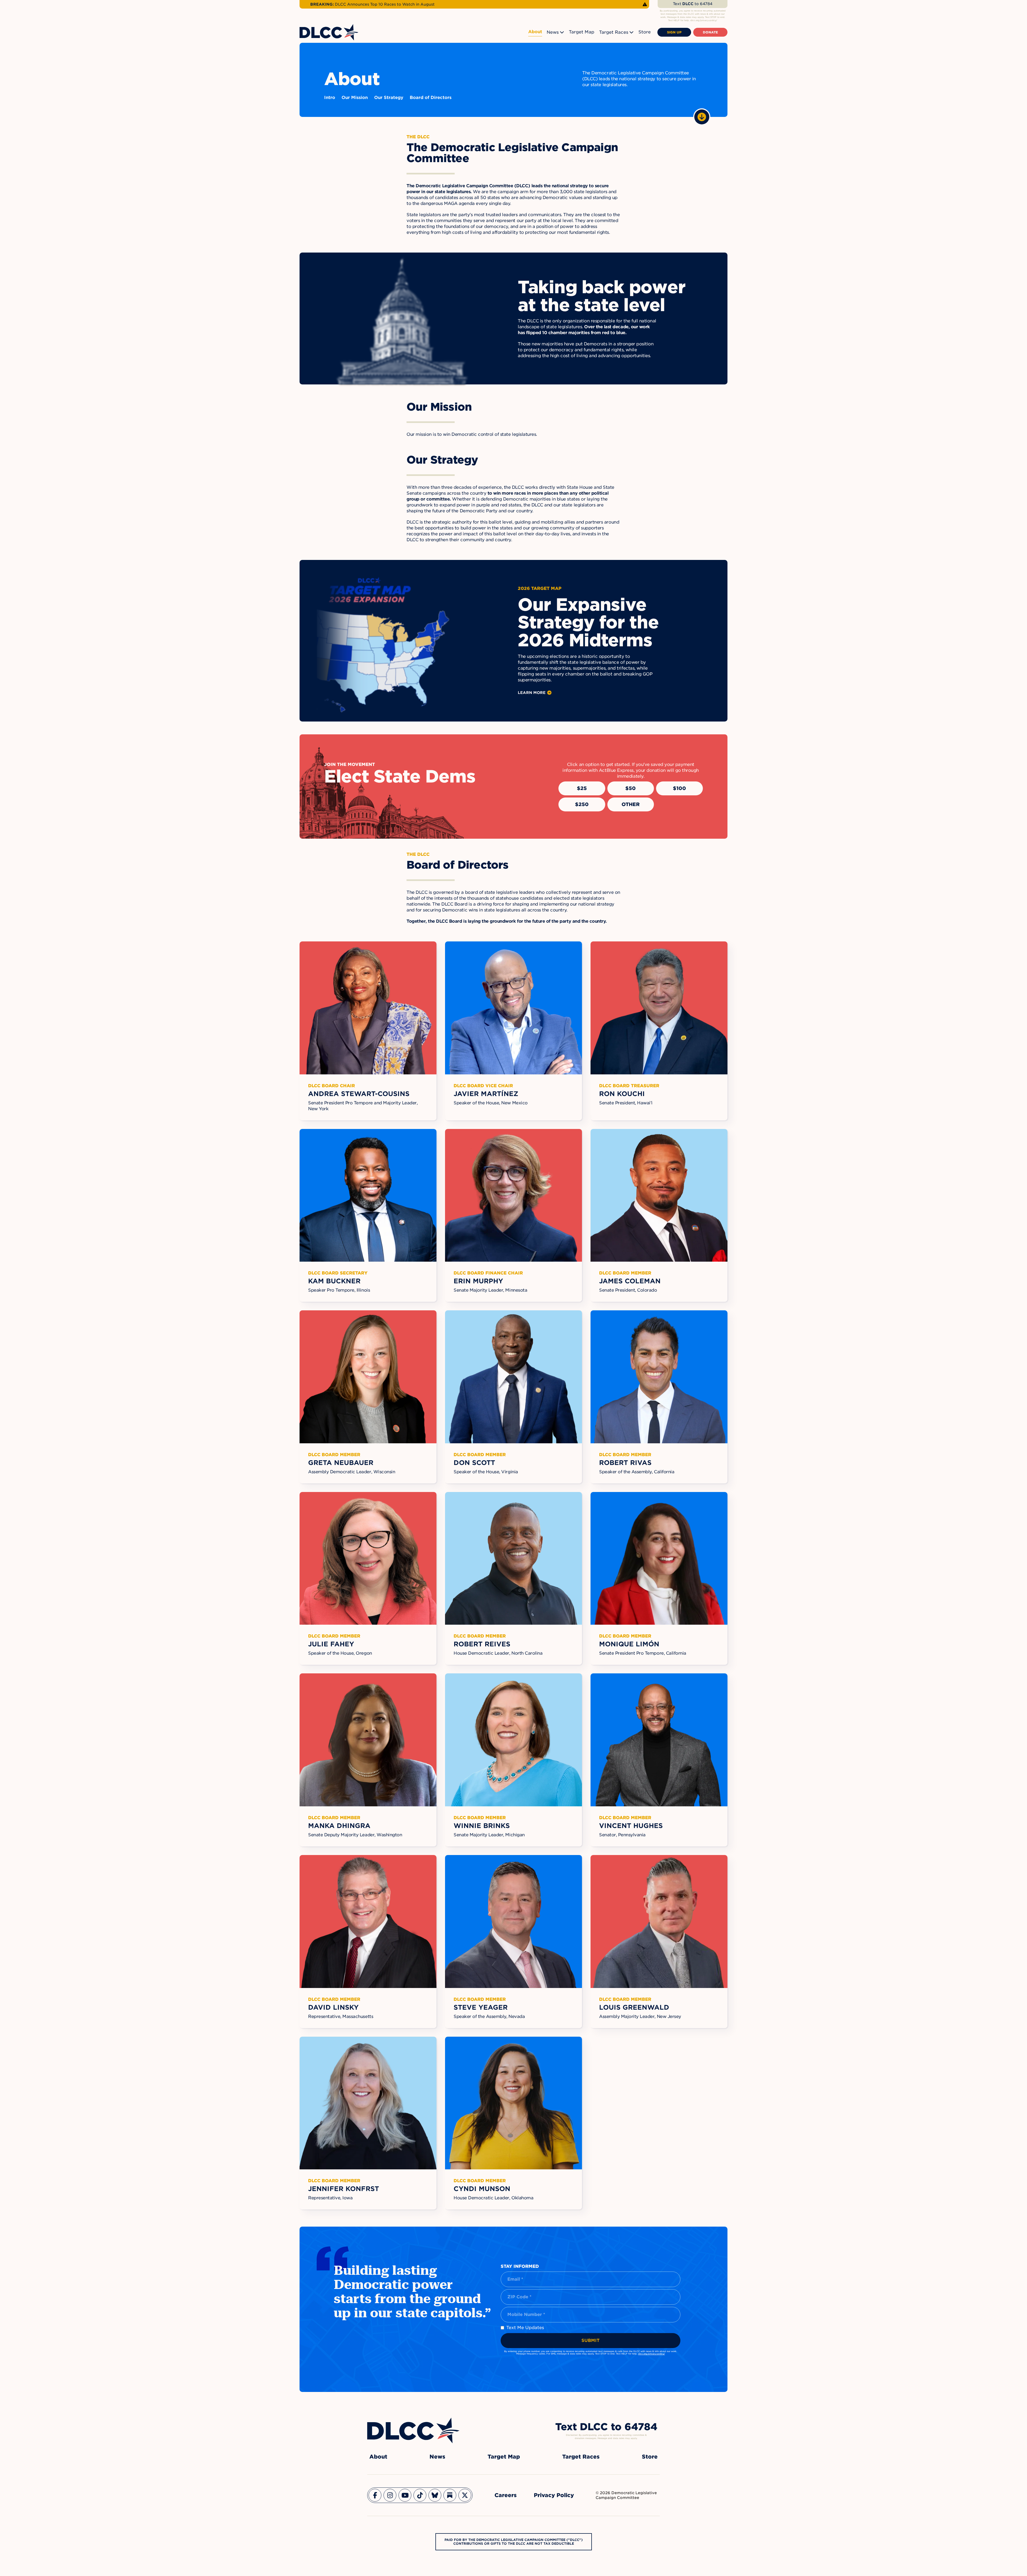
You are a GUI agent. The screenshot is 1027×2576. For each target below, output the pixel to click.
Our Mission (355, 98)
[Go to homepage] (413, 2430)
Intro (330, 98)
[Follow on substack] (450, 2495)
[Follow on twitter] (465, 2495)
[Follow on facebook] (375, 2495)
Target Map (582, 32)
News (553, 32)
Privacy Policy (554, 2495)
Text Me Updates (525, 2328)
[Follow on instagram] (390, 2495)
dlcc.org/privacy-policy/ (652, 2354)
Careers (506, 2495)
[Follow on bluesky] (435, 2495)
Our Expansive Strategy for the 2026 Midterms (588, 622)
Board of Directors (431, 98)
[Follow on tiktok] (420, 2495)
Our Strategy (389, 98)
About (535, 32)
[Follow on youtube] (405, 2495)
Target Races (614, 32)
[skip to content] (702, 117)
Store (645, 32)
